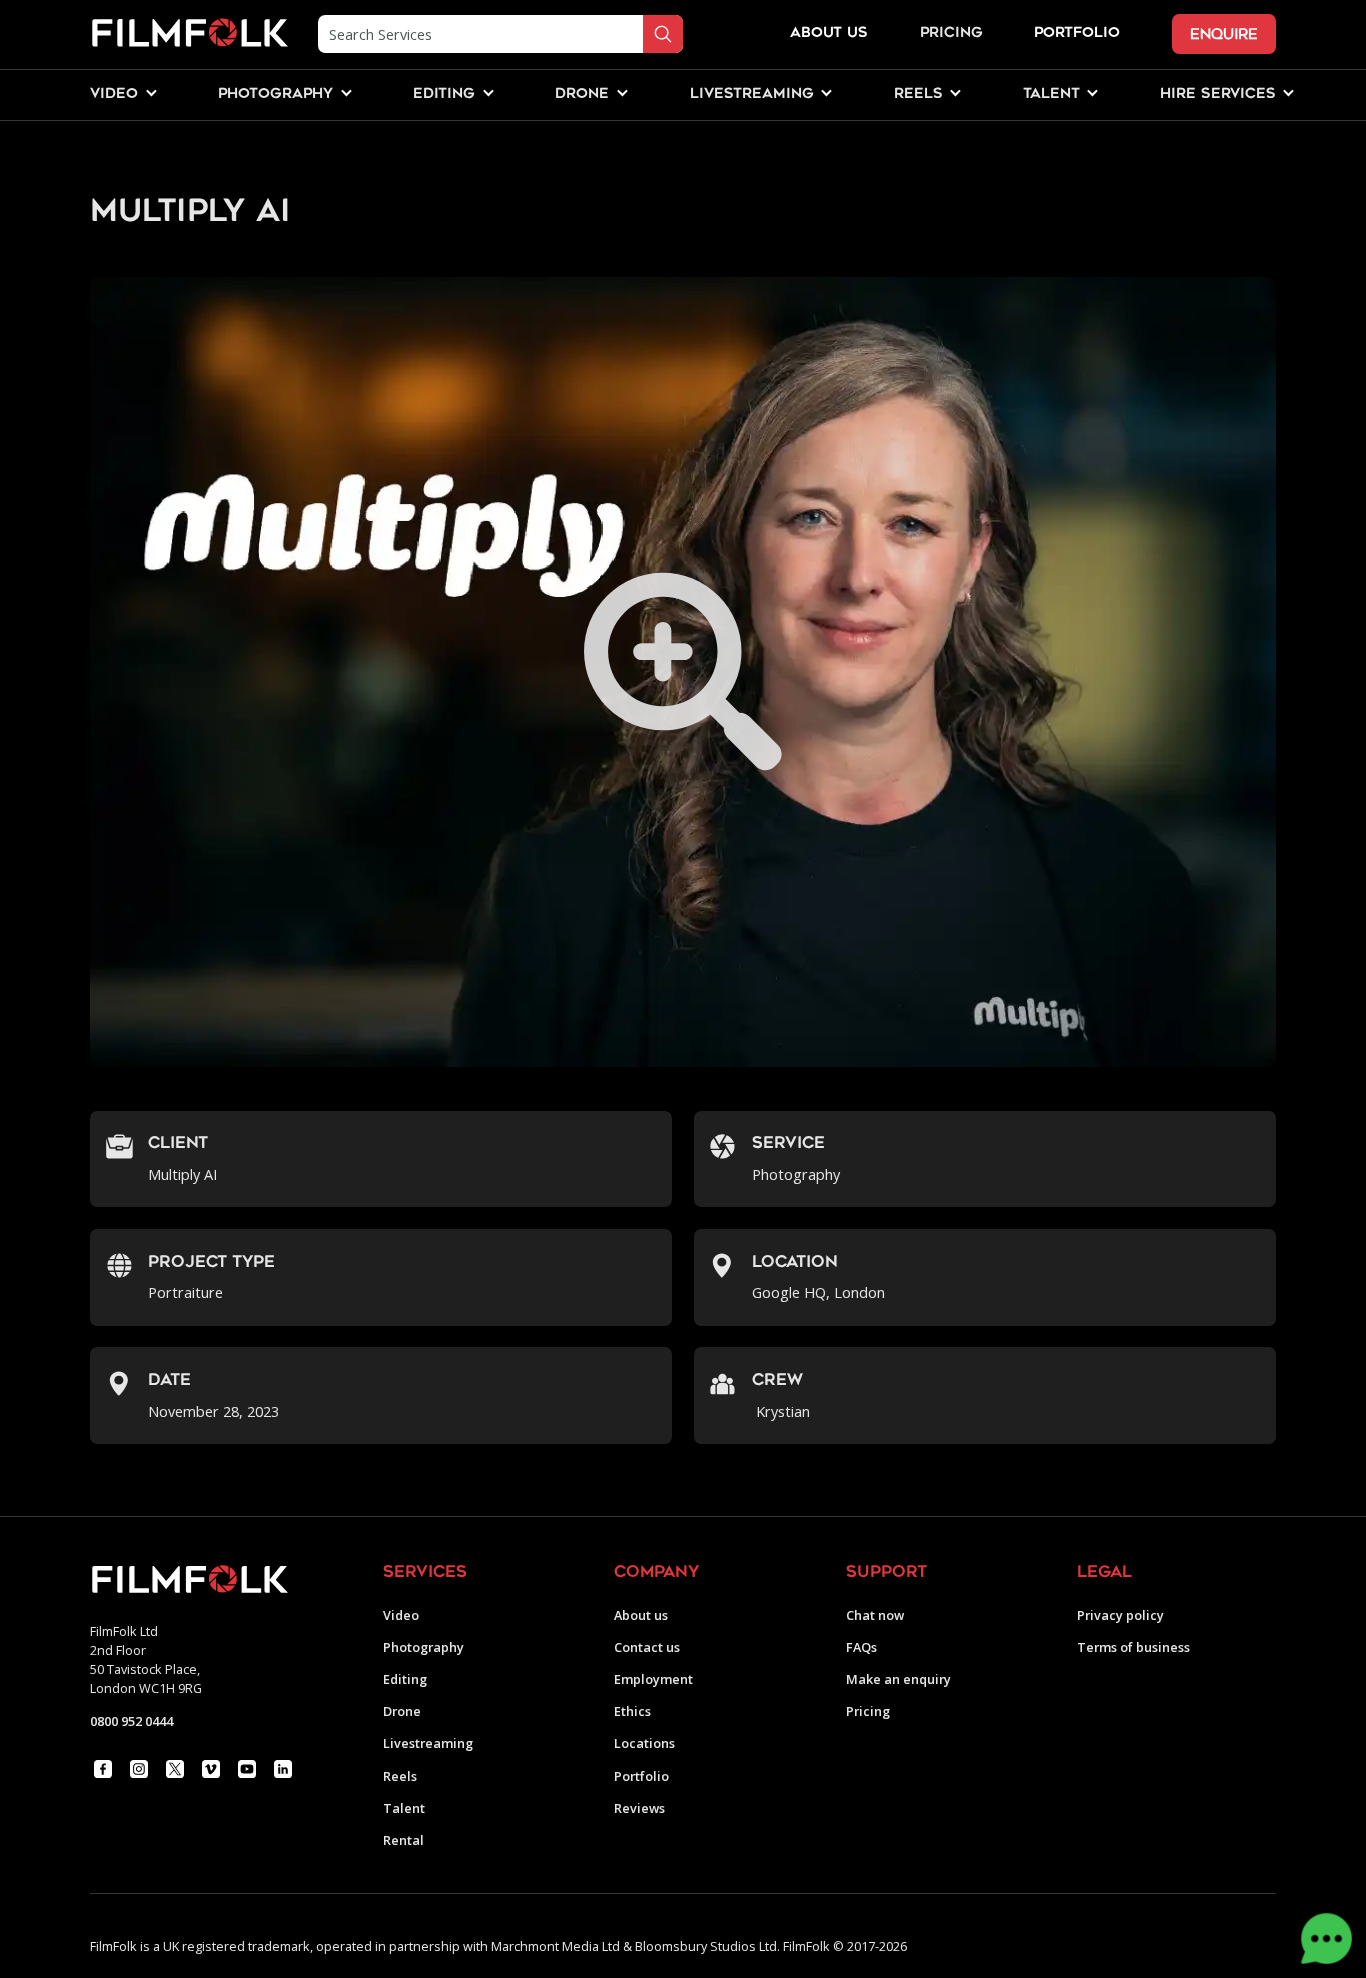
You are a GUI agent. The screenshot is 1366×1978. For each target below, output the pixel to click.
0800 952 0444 (131, 1721)
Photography (423, 1647)
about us (829, 33)
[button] (114, 95)
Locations (644, 1743)
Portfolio (641, 1776)
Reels (918, 94)
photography (275, 94)
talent (1051, 94)
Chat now (875, 1615)
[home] (189, 34)
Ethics (632, 1711)
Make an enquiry (898, 1679)
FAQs (861, 1647)
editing (444, 94)
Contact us (647, 1647)
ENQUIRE (1224, 34)
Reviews (639, 1808)
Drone (402, 1711)
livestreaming (752, 94)
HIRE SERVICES (1218, 94)
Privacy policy (1120, 1615)
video (114, 94)
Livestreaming (428, 1743)
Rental (403, 1840)
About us (641, 1615)
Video (401, 1615)
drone (582, 94)
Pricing (951, 33)
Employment (653, 1679)
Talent (404, 1808)
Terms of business (1133, 1647)
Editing (405, 1679)
